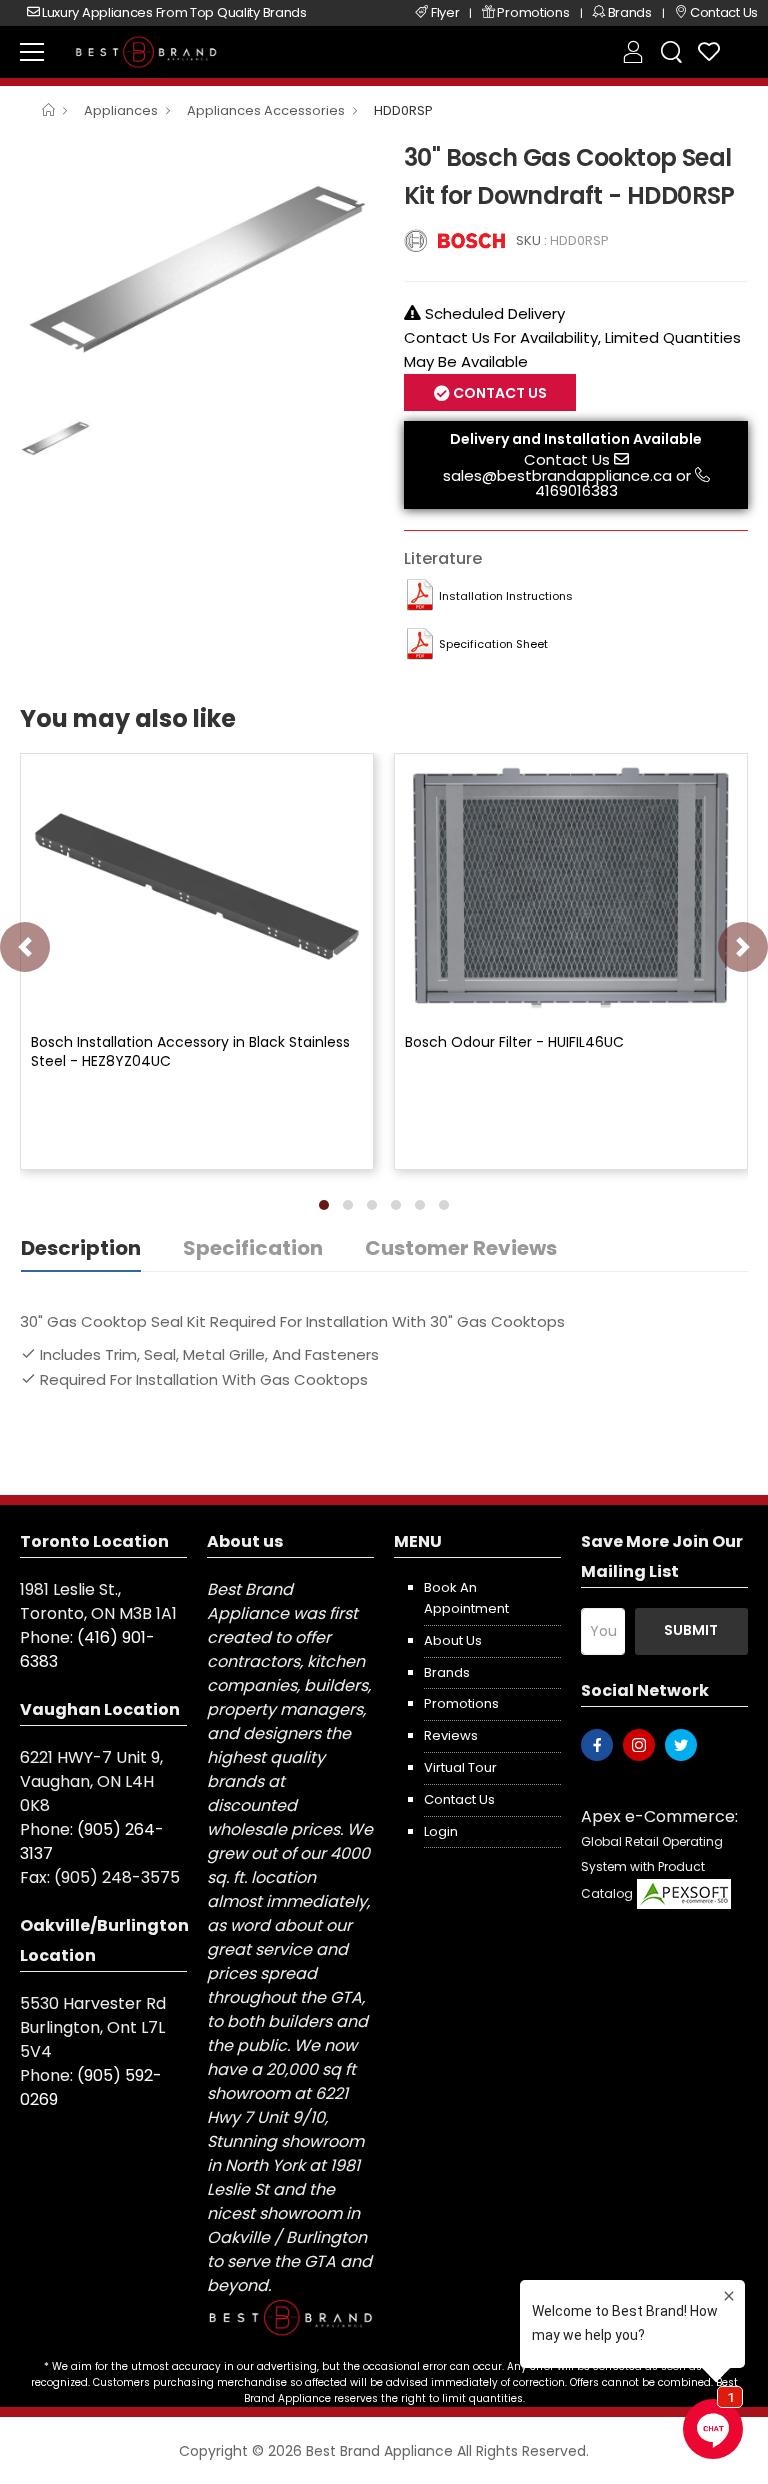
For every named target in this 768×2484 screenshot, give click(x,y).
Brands (447, 1672)
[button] (324, 1205)
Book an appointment (466, 1598)
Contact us (459, 1799)
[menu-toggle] (32, 52)
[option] (197, 270)
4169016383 (576, 490)
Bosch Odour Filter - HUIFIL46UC (514, 1042)
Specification (253, 1248)
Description (81, 1248)
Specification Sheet (493, 644)
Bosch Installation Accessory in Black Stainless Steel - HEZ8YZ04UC (190, 1051)
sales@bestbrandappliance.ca (557, 475)
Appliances (121, 110)
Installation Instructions (506, 596)
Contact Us (567, 459)
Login (441, 1831)
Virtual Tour (460, 1767)
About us (453, 1640)
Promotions (461, 1703)
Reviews (451, 1735)
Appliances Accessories (266, 110)
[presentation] (25, 947)
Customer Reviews (461, 1248)
